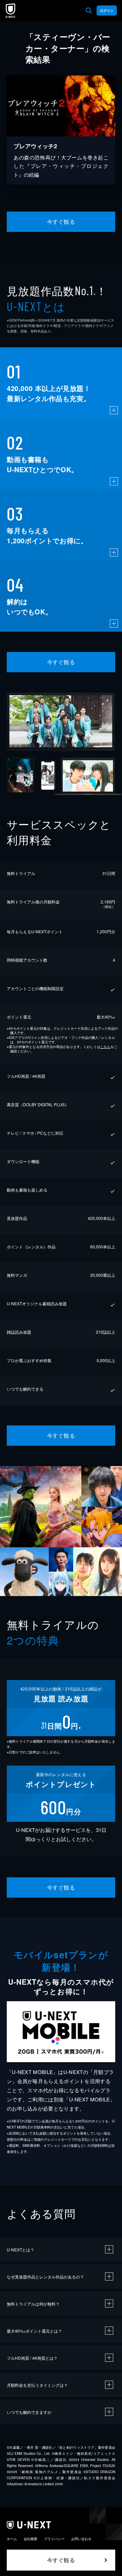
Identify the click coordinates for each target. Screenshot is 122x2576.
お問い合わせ (81, 2539)
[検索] (89, 10)
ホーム (12, 2539)
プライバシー (54, 2539)
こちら (105, 1047)
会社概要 (30, 2539)
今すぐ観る (61, 222)
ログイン (107, 10)
